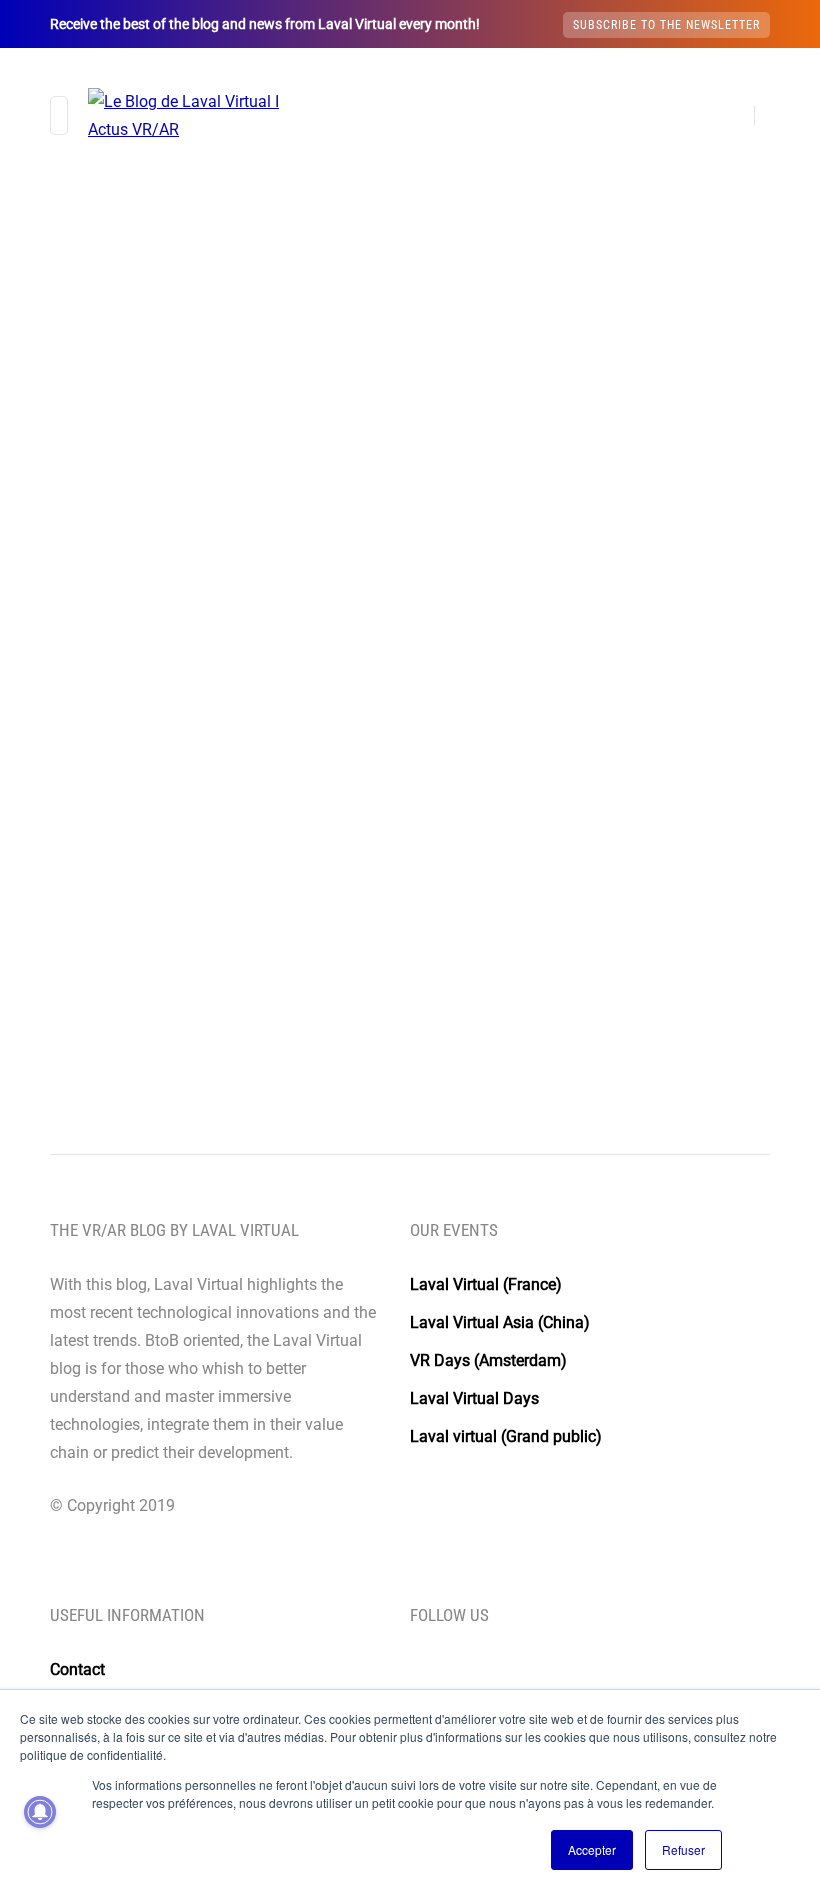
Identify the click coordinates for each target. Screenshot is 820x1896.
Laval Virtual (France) (486, 1284)
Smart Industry (254, 591)
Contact (77, 1669)
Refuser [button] (683, 1849)
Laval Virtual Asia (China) (500, 1322)
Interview (120, 617)
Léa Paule (122, 893)
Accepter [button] (592, 1849)
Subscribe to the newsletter (666, 25)
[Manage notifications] (40, 1812)
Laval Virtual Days (474, 1398)
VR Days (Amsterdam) (488, 1360)
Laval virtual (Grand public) (506, 1436)
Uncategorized (135, 591)
